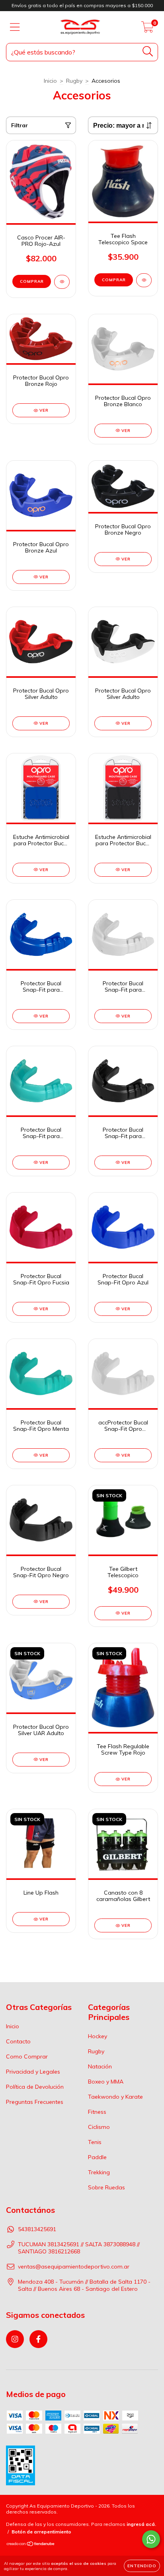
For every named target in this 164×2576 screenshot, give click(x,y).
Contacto (18, 2041)
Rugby (74, 81)
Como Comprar (27, 2057)
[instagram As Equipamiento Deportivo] (15, 2339)
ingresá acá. (141, 2524)
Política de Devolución (35, 2087)
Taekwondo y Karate (115, 2097)
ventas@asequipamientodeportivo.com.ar (74, 2267)
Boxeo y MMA (106, 2082)
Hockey (98, 2036)
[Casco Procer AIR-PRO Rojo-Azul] (62, 282)
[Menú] (15, 27)
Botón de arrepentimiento (41, 2532)
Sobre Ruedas (106, 2187)
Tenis (95, 2142)
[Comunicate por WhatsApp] (151, 2539)
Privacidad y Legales (33, 2072)
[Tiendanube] (31, 2545)
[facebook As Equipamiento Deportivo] (38, 2339)
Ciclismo (99, 2127)
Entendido (142, 2566)
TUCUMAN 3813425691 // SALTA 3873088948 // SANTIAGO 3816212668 (79, 2248)
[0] (147, 29)
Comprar (32, 281)
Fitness (97, 2112)
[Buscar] (148, 52)
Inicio (50, 81)
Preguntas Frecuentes (35, 2102)
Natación (100, 2066)
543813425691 (37, 2229)
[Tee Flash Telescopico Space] (144, 280)
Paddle (97, 2157)
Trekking (99, 2172)
